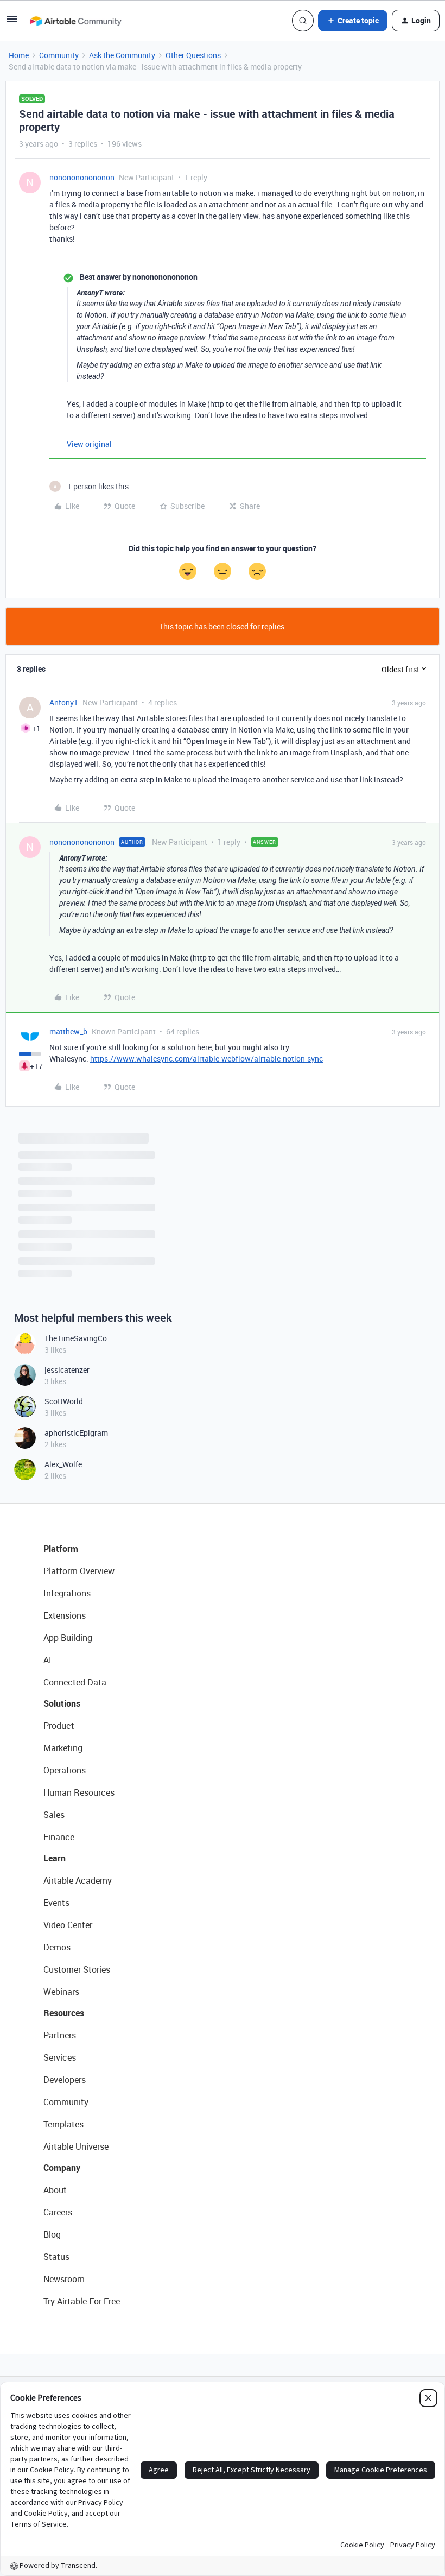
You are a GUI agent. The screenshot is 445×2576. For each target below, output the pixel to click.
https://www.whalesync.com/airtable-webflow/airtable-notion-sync (206, 1059)
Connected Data (75, 1682)
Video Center (68, 1925)
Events (56, 1903)
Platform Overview (79, 1571)
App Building (68, 1638)
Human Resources (79, 1792)
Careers (58, 2212)
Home (19, 55)
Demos (57, 1947)
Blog (52, 2234)
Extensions (65, 1615)
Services (60, 2057)
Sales (54, 1815)
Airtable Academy (78, 1880)
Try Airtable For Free (82, 2301)
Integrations (67, 1593)
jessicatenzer (67, 1370)
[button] (12, 23)
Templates (63, 2124)
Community (59, 55)
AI (47, 1660)
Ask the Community (122, 55)
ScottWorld (64, 1401)
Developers (65, 2080)
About (55, 2190)
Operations (65, 1770)
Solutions (62, 1703)
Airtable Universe (76, 2146)
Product (59, 1726)
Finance (59, 1837)
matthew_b (68, 1031)
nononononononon (82, 177)
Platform (61, 1549)
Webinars (61, 1992)
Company (62, 2168)
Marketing (63, 1748)
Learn (55, 1858)
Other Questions (193, 55)
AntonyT (64, 702)
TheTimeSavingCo (76, 1338)
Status (56, 2257)
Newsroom (64, 2279)
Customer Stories (77, 1969)
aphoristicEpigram (76, 1433)
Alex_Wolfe (63, 1464)
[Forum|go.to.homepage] (75, 21)
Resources (64, 2013)
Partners (60, 2035)
